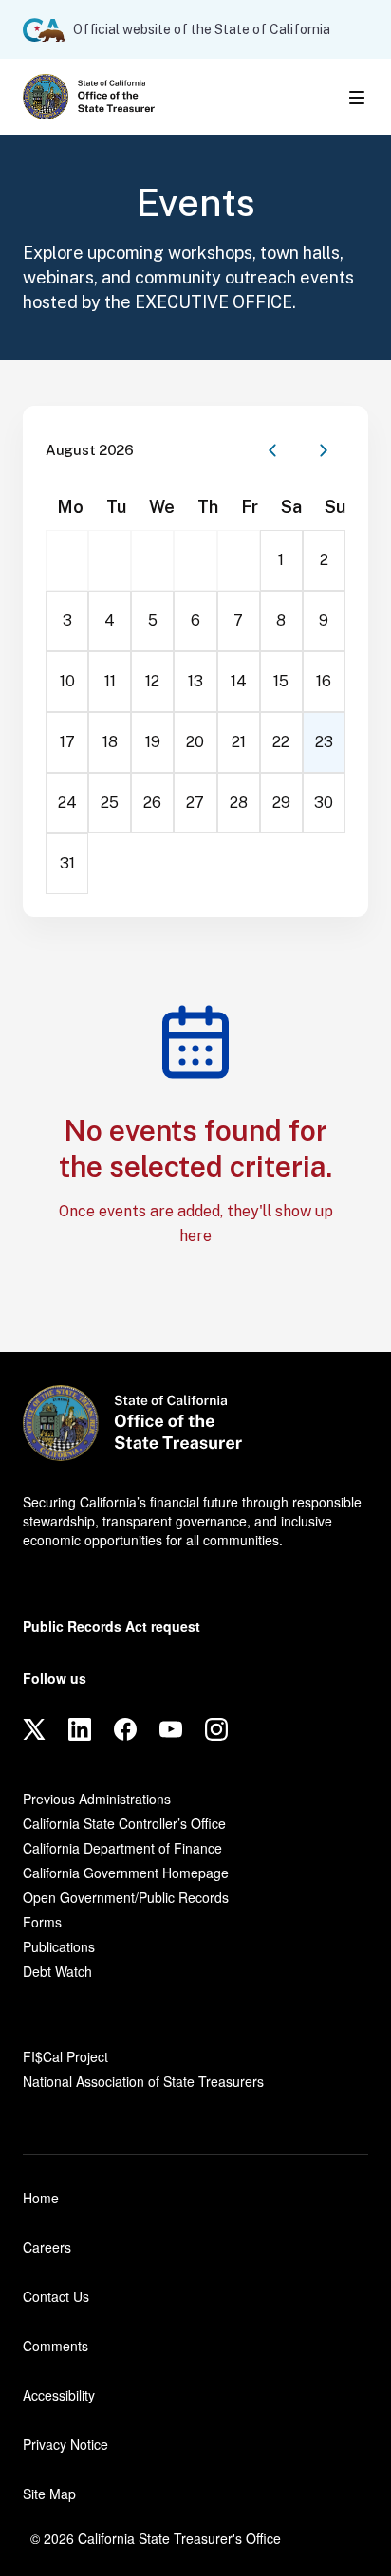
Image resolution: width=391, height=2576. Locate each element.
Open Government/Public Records (126, 1897)
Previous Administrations (97, 1799)
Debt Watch (57, 1971)
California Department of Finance (122, 1848)
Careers (47, 2247)
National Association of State (143, 2081)
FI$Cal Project (65, 2056)
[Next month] (324, 450)
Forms (42, 1922)
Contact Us (56, 2296)
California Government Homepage (126, 1873)
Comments (56, 2346)
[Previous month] (272, 450)
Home (41, 2198)
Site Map (49, 2494)
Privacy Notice (65, 2444)
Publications (59, 1946)
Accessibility (59, 2395)
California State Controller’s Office (124, 1823)
